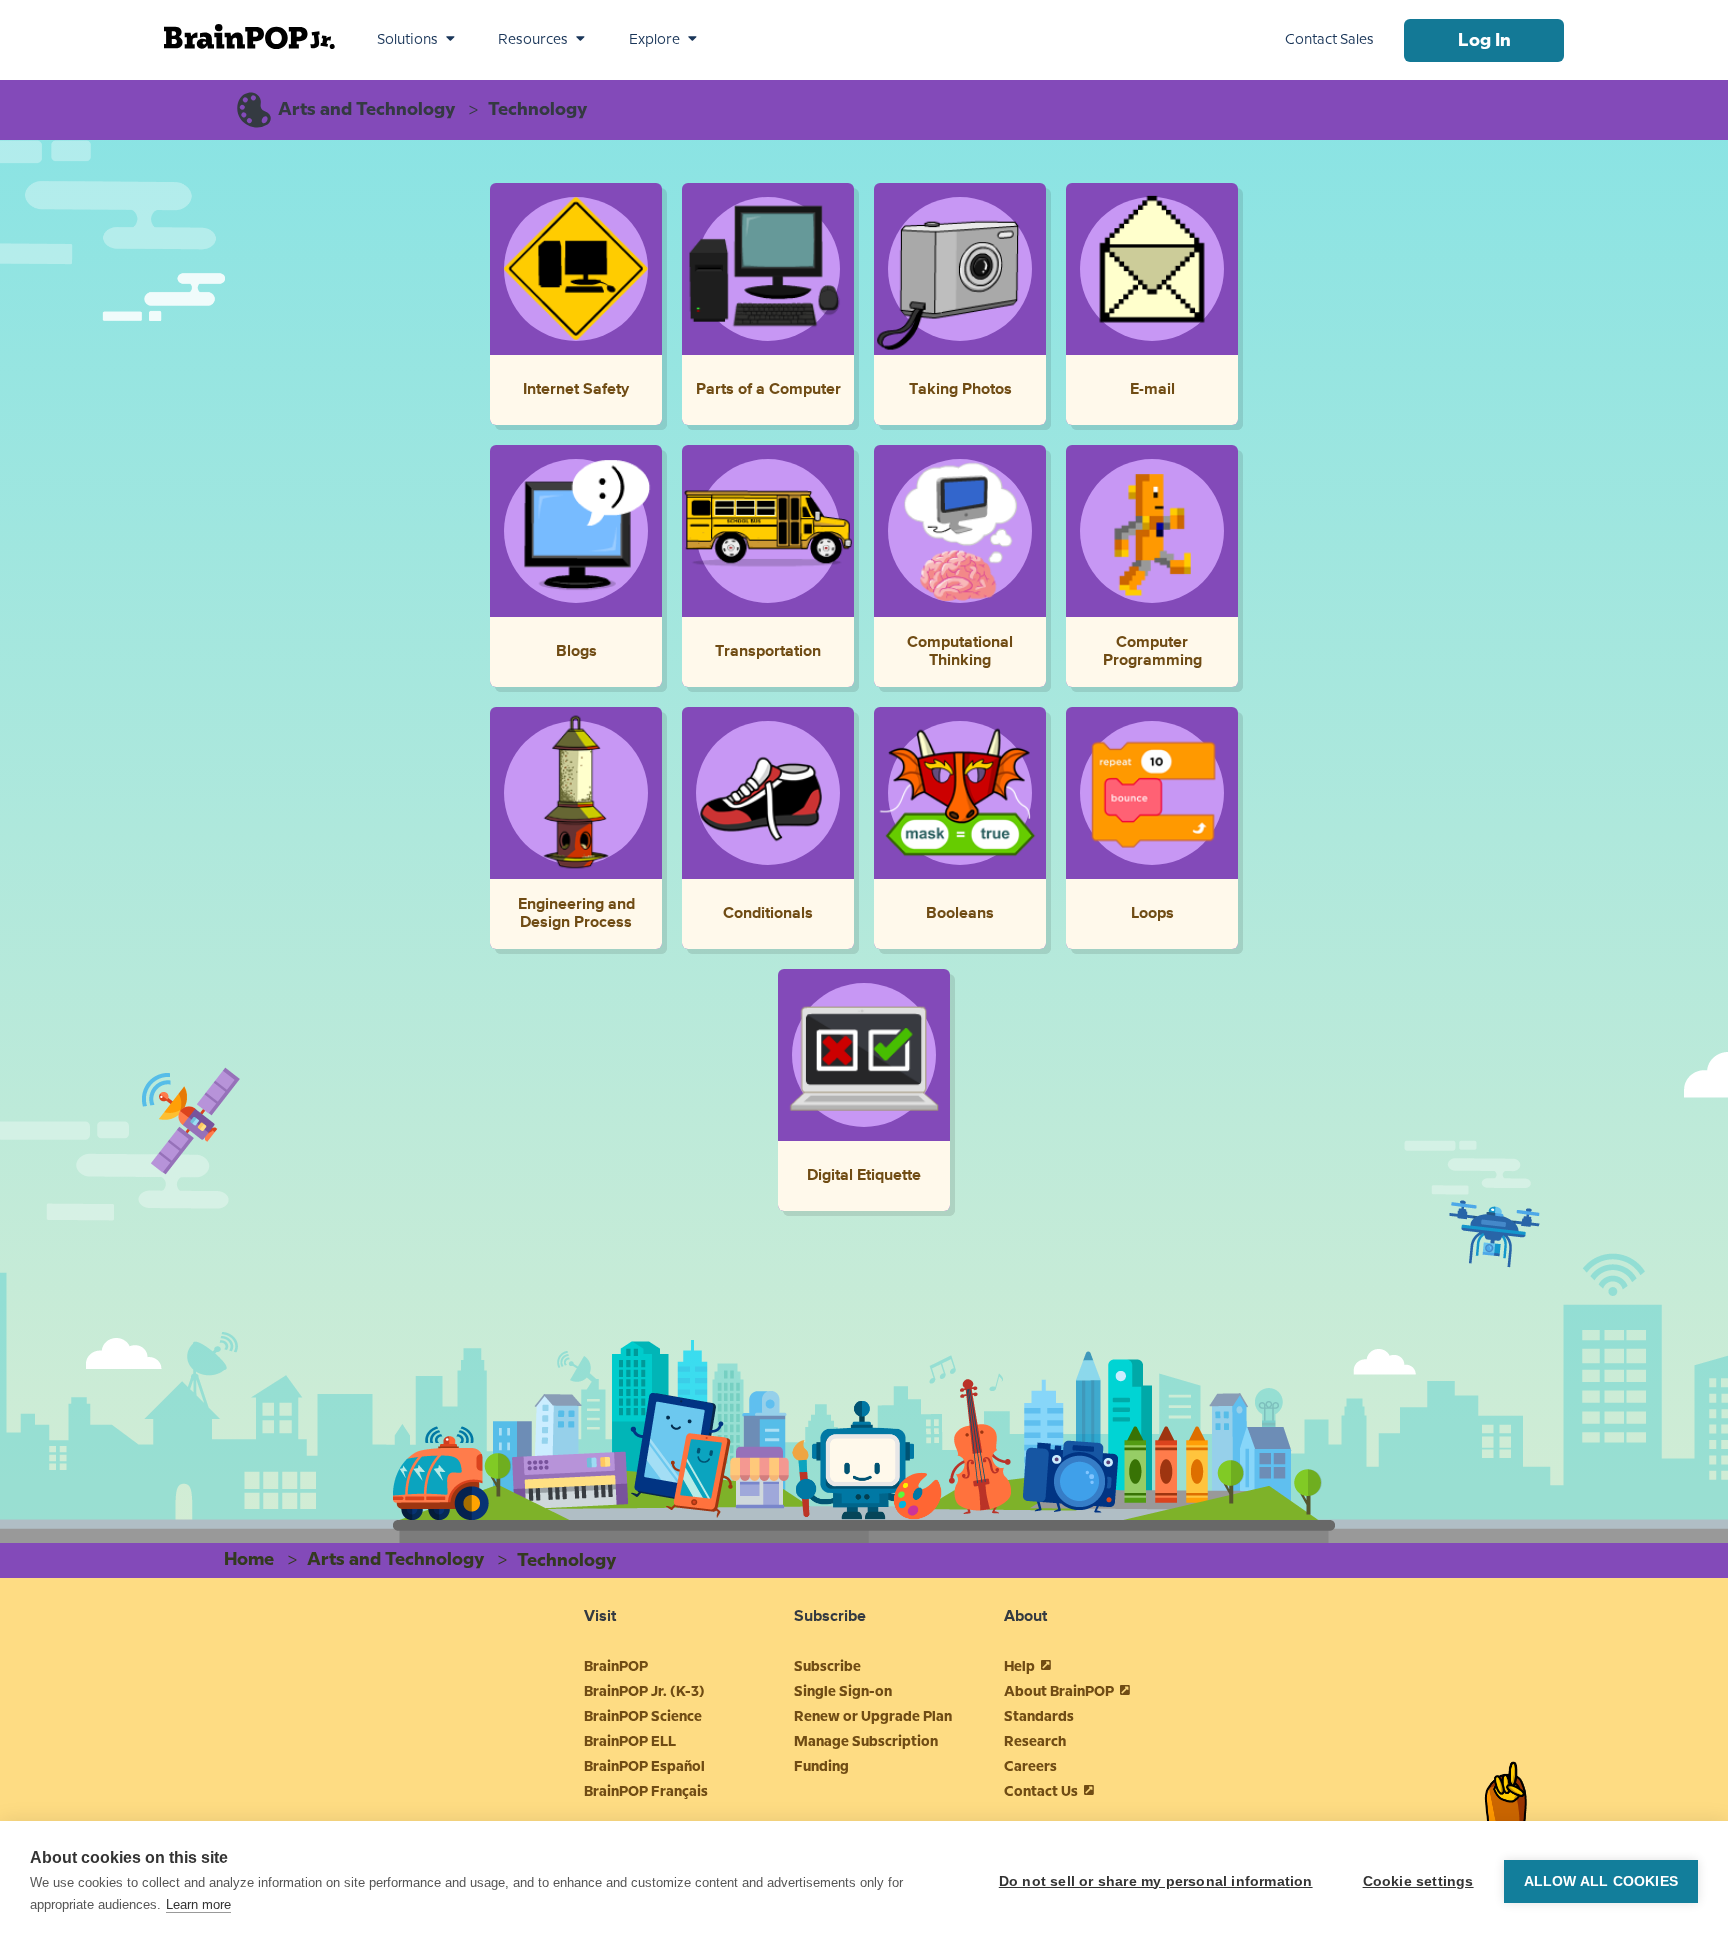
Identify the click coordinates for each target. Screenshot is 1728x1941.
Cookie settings (1418, 1881)
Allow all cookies (1601, 1881)
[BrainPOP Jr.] (249, 36)
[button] (416, 40)
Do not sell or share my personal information (1156, 1881)
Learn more (198, 1904)
